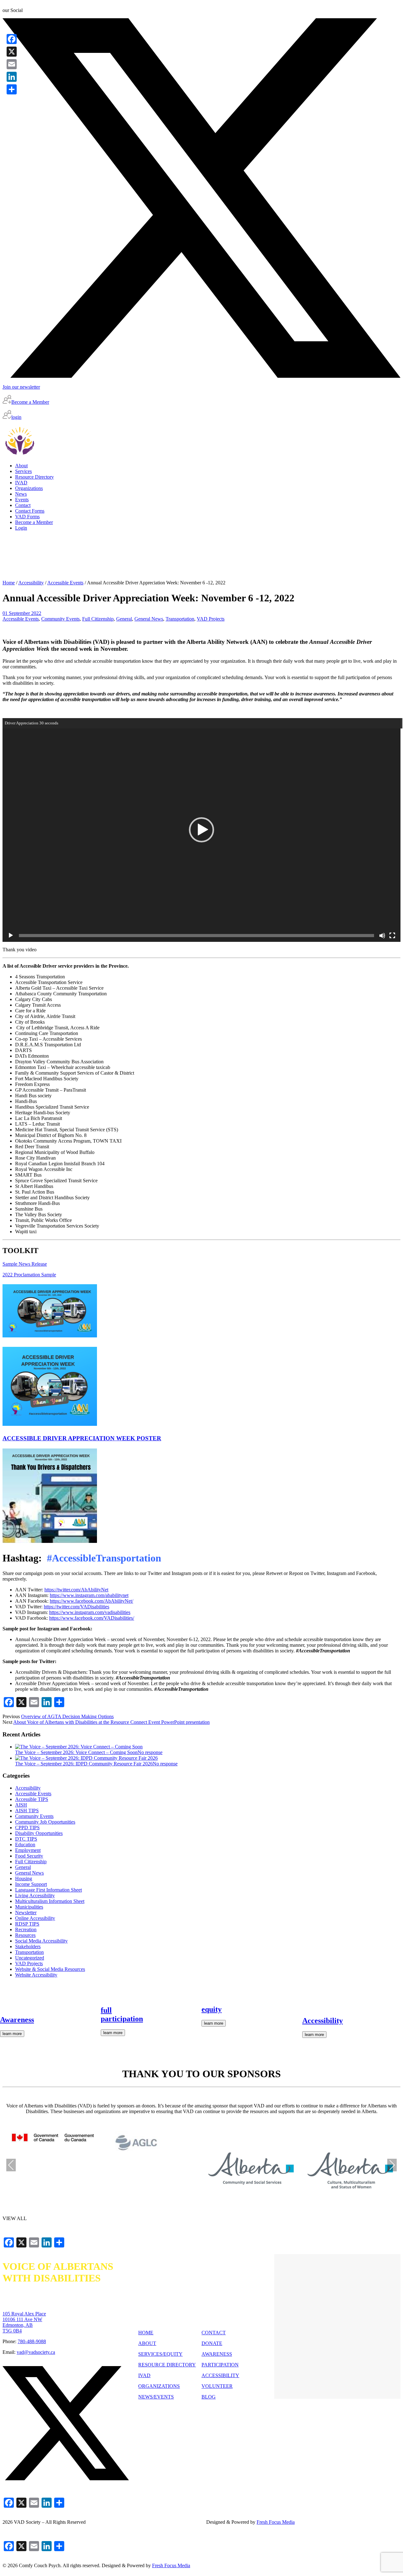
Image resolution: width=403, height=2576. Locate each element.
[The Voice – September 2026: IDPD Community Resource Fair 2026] (86, 1758)
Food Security (29, 1856)
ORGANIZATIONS (159, 2386)
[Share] (12, 89)
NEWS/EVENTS (156, 2397)
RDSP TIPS (27, 1924)
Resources (25, 1935)
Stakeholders (28, 1946)
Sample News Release (25, 1264)
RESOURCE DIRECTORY (167, 2365)
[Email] (12, 64)
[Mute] (382, 936)
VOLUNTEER (217, 2386)
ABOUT (147, 2343)
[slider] (196, 936)
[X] (12, 52)
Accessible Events (65, 583)
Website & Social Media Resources (50, 1969)
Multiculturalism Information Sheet (50, 1901)
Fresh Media (276, 2522)
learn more (12, 2034)
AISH (21, 1805)
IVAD (144, 2375)
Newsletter (26, 1912)
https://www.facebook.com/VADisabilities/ (92, 1618)
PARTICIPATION (220, 2365)
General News (149, 619)
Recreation (26, 1929)
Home (9, 583)
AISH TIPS (27, 1811)
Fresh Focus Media (171, 2565)
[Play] (11, 936)
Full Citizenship (98, 619)
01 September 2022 (22, 613)
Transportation (180, 619)
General (124, 619)
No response (150, 1752)
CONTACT (214, 2333)
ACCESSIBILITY (220, 2375)
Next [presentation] (392, 2165)
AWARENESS (217, 2354)
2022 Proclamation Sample (29, 1275)
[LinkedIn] (12, 77)
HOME (146, 2333)
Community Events (60, 619)
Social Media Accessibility (41, 1941)
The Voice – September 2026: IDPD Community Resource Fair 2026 (84, 1764)
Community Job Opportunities (45, 1822)
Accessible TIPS (32, 1799)
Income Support (31, 1884)
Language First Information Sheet (48, 1890)
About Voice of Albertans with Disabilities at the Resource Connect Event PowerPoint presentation (111, 1722)
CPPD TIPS (27, 1828)
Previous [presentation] (11, 2165)
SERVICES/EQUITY (160, 2354)
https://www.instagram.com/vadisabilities (90, 1612)
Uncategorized (30, 1958)
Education (25, 1845)
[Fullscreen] (392, 936)
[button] (201, 830)
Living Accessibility (35, 1895)
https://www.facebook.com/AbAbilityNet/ (91, 1601)
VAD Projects (211, 619)
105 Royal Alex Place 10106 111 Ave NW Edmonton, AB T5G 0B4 (24, 2322)
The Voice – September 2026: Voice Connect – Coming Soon (76, 1752)
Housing (24, 1879)
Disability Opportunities (39, 1833)
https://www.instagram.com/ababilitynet (89, 1595)
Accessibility (31, 583)
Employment (28, 1850)
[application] (201, 830)
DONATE (212, 2343)
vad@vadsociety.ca (36, 2352)
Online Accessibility (35, 1918)
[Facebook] (12, 39)
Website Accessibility (36, 1975)
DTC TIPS (26, 1839)
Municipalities (29, 1907)
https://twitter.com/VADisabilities (77, 1607)
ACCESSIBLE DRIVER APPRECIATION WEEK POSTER (82, 1438)
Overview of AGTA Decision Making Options (67, 1716)
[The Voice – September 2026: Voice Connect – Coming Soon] (79, 1747)
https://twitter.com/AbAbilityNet (76, 1590)
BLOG (209, 2397)
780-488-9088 (32, 2341)
